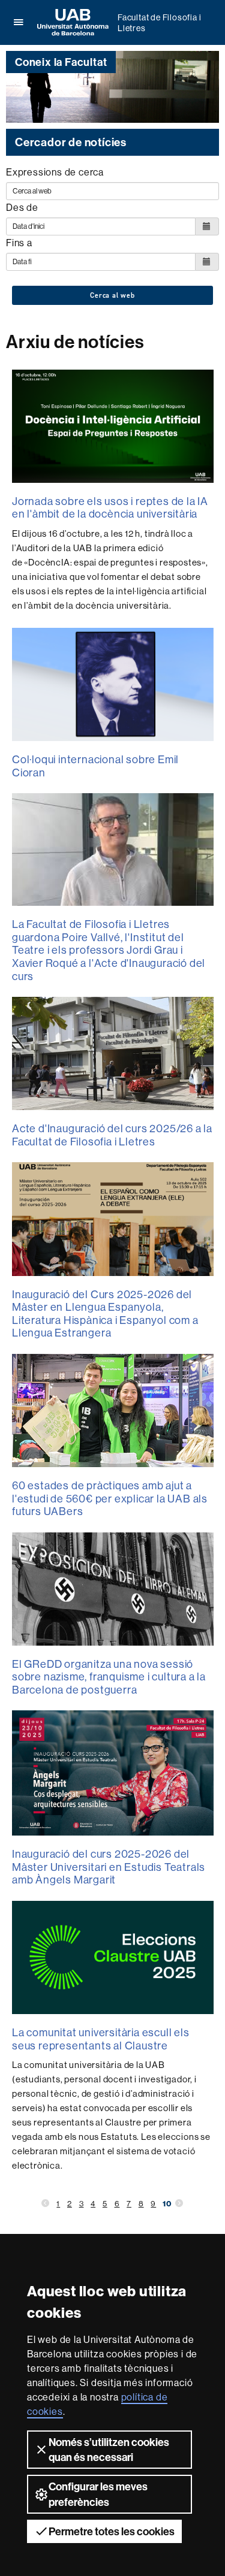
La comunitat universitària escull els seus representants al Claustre (101, 2039)
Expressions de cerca (55, 172)
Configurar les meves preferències (98, 2494)
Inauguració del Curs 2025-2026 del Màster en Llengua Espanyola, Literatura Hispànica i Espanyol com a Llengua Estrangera (105, 1314)
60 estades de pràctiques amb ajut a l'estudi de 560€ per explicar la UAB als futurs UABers (110, 1498)
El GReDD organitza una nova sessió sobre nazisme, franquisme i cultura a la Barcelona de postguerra (109, 1677)
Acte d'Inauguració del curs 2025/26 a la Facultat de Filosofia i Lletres (112, 1135)
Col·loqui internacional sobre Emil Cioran (95, 766)
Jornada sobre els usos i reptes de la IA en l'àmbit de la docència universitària (110, 508)
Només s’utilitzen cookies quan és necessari (109, 2450)
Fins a (19, 243)
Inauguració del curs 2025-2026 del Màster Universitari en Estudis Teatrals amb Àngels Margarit (109, 1867)
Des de (22, 207)
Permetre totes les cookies (112, 2531)
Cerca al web (112, 295)
